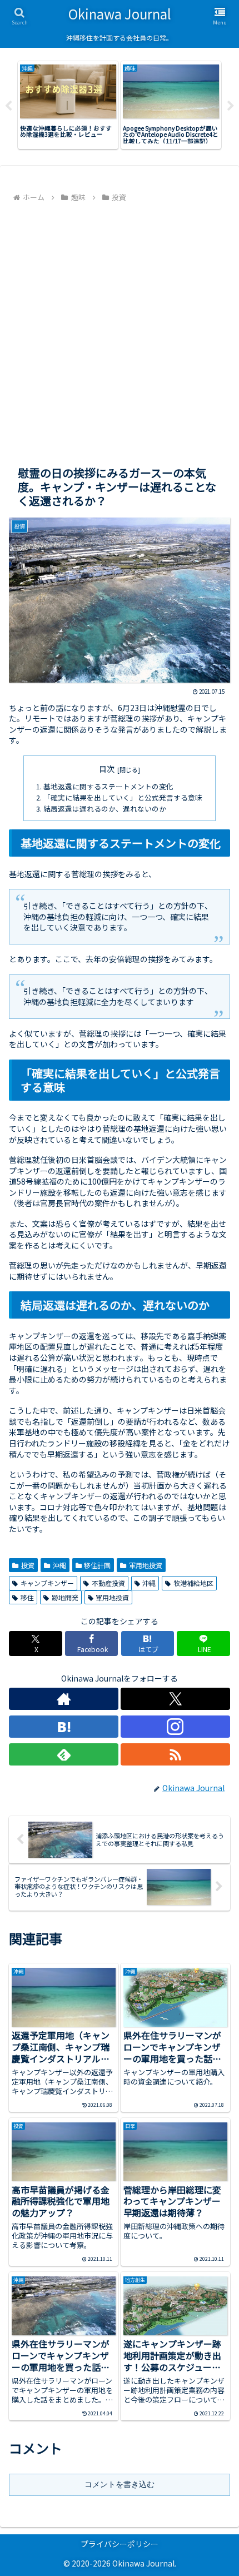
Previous (8, 106)
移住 (27, 1597)
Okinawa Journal (120, 14)
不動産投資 (108, 1583)
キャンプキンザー (47, 1583)
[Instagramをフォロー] (175, 1727)
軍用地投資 (146, 1565)
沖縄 (59, 1565)
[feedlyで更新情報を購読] (64, 1754)
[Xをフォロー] (175, 1699)
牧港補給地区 (193, 1583)
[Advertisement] (120, 330)
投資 (28, 1565)
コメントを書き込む (120, 2484)
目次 (107, 769)
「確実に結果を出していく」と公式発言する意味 (123, 797)
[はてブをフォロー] (64, 1727)
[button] (216, 1802)
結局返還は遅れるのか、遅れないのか (105, 809)
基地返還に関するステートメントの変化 (108, 786)
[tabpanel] (68, 105)
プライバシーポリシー (120, 2544)
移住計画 (97, 1565)
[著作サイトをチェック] (64, 1699)
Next (231, 106)
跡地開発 (65, 1597)
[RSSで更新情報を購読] (175, 1754)
